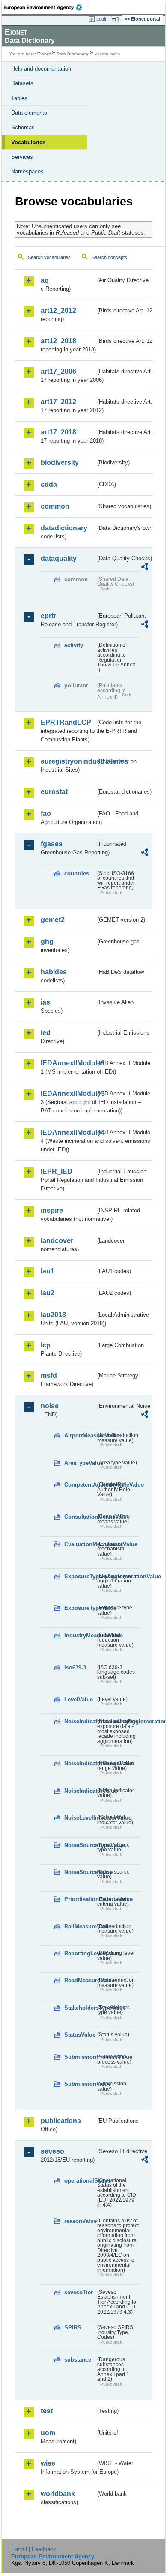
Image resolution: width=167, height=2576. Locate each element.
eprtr (48, 616)
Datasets (22, 83)
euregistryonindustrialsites (68, 761)
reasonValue (80, 2221)
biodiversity (60, 463)
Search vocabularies (49, 257)
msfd (49, 1376)
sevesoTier (79, 2292)
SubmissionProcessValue (80, 2057)
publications (61, 2121)
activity (74, 645)
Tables (19, 98)
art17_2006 (58, 371)
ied (46, 1033)
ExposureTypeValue (80, 1608)
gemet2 (53, 920)
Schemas (23, 127)
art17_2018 (58, 432)
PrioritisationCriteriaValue (80, 1899)
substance (78, 2360)
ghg (47, 941)
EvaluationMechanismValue (80, 1544)
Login (102, 19)
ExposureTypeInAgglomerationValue (80, 1576)
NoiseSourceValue (80, 1872)
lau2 (48, 1293)
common (55, 506)
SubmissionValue (80, 2084)
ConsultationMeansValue (80, 1517)
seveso (52, 2151)
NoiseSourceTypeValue (80, 1845)
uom (48, 2433)
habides (54, 972)
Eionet (44, 54)
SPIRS (73, 2328)
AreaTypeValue (80, 1463)
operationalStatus (80, 2181)
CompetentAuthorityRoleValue (80, 1485)
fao (46, 814)
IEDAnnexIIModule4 (68, 1132)
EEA (46, 7)
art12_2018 (58, 341)
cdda (49, 484)
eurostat (54, 792)
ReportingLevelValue (80, 1953)
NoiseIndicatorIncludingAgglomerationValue (80, 1721)
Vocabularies (28, 142)
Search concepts (109, 257)
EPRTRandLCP (66, 722)
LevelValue (79, 1700)
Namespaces (27, 171)
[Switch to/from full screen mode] (116, 19)
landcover (57, 1241)
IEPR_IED (57, 1171)
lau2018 (53, 1315)
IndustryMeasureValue (80, 1635)
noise (50, 1406)
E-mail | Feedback (34, 2549)
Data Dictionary (73, 54)
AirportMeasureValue (80, 1435)
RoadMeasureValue (80, 1980)
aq (45, 280)
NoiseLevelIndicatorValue (80, 1818)
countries (77, 873)
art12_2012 (58, 311)
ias (45, 1002)
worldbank (58, 2494)
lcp (46, 1345)
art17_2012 (58, 402)
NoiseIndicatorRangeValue (80, 1763)
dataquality (59, 558)
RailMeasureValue (80, 1926)
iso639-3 (75, 1667)
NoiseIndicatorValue (80, 1791)
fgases (52, 844)
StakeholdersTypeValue (80, 2008)
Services (22, 157)
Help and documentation (41, 69)
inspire (52, 1210)
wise (48, 2463)
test (47, 2411)
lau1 (48, 1271)
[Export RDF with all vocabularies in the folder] (145, 568)
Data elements (29, 113)
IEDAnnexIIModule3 (68, 1093)
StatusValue (80, 2035)
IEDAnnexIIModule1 (68, 1063)
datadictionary (64, 528)
